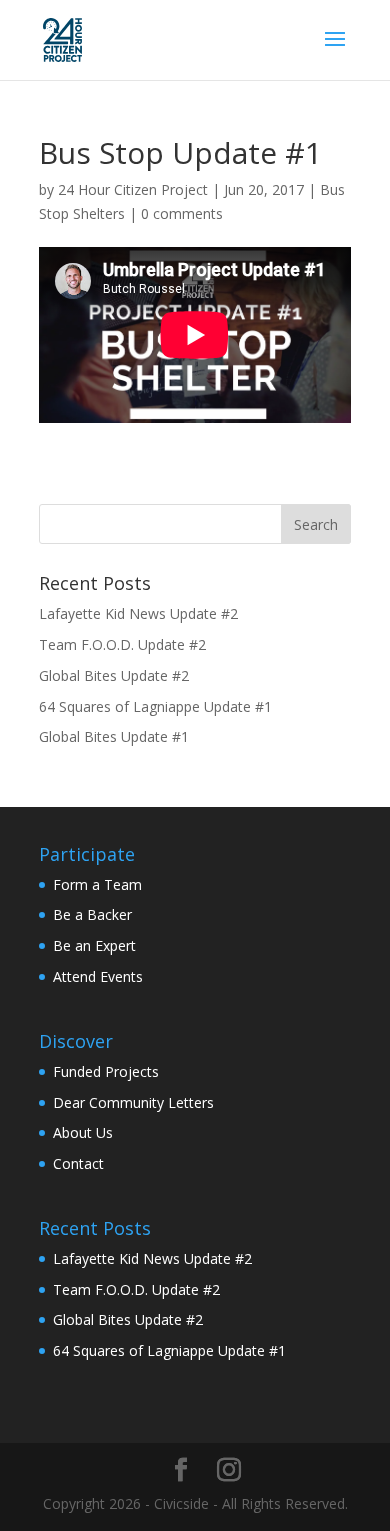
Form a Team (97, 884)
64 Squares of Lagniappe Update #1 (155, 706)
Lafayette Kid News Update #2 (138, 613)
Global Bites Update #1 (114, 736)
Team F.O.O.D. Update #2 (122, 644)
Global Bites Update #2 (114, 675)
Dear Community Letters (133, 1102)
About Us (83, 1132)
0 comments (182, 213)
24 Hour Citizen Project (133, 189)
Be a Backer (92, 914)
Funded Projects (106, 1071)
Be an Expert (94, 945)
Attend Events (98, 976)
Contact (78, 1163)
